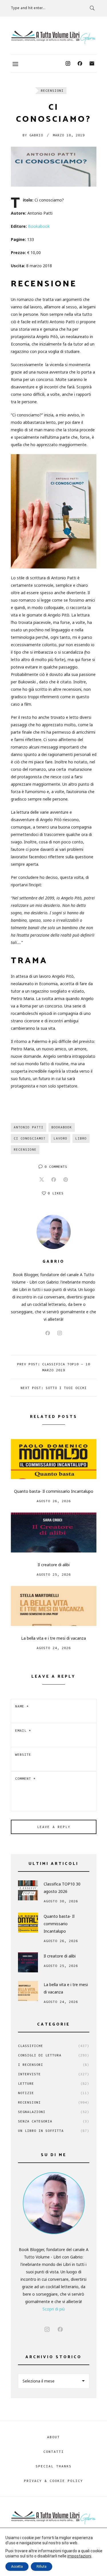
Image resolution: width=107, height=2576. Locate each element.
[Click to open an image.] (54, 167)
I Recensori (54, 2065)
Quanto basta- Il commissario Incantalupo (54, 1491)
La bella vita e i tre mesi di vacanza (53, 1638)
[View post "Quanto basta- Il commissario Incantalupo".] (54, 1459)
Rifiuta (42, 2567)
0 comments (56, 1167)
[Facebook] (80, 64)
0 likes (56, 1193)
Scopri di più (54, 2309)
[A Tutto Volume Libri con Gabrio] (54, 37)
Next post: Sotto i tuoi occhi (54, 1388)
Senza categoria (54, 2121)
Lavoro (60, 1138)
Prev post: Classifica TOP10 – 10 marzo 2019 (54, 1367)
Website (23, 1754)
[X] (42, 1180)
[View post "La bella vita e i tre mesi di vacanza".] (54, 1606)
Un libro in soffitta (54, 2131)
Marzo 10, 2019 (69, 135)
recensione (25, 1150)
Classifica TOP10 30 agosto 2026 (62, 1888)
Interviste (54, 2074)
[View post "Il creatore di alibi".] (54, 1533)
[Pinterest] (66, 1180)
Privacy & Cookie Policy (53, 2481)
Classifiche (54, 2046)
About (53, 2437)
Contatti (54, 2452)
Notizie (54, 2093)
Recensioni (52, 90)
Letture (54, 2083)
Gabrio (33, 135)
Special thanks (54, 2466)
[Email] (92, 64)
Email (23, 1730)
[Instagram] (68, 64)
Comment (25, 1778)
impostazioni (79, 2556)
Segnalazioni (54, 2112)
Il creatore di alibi (54, 1565)
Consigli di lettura (54, 2055)
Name (22, 1706)
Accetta (17, 2567)
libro (81, 1138)
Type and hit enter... (28, 8)
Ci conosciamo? (30, 1138)
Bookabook (39, 226)
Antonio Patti (29, 1127)
